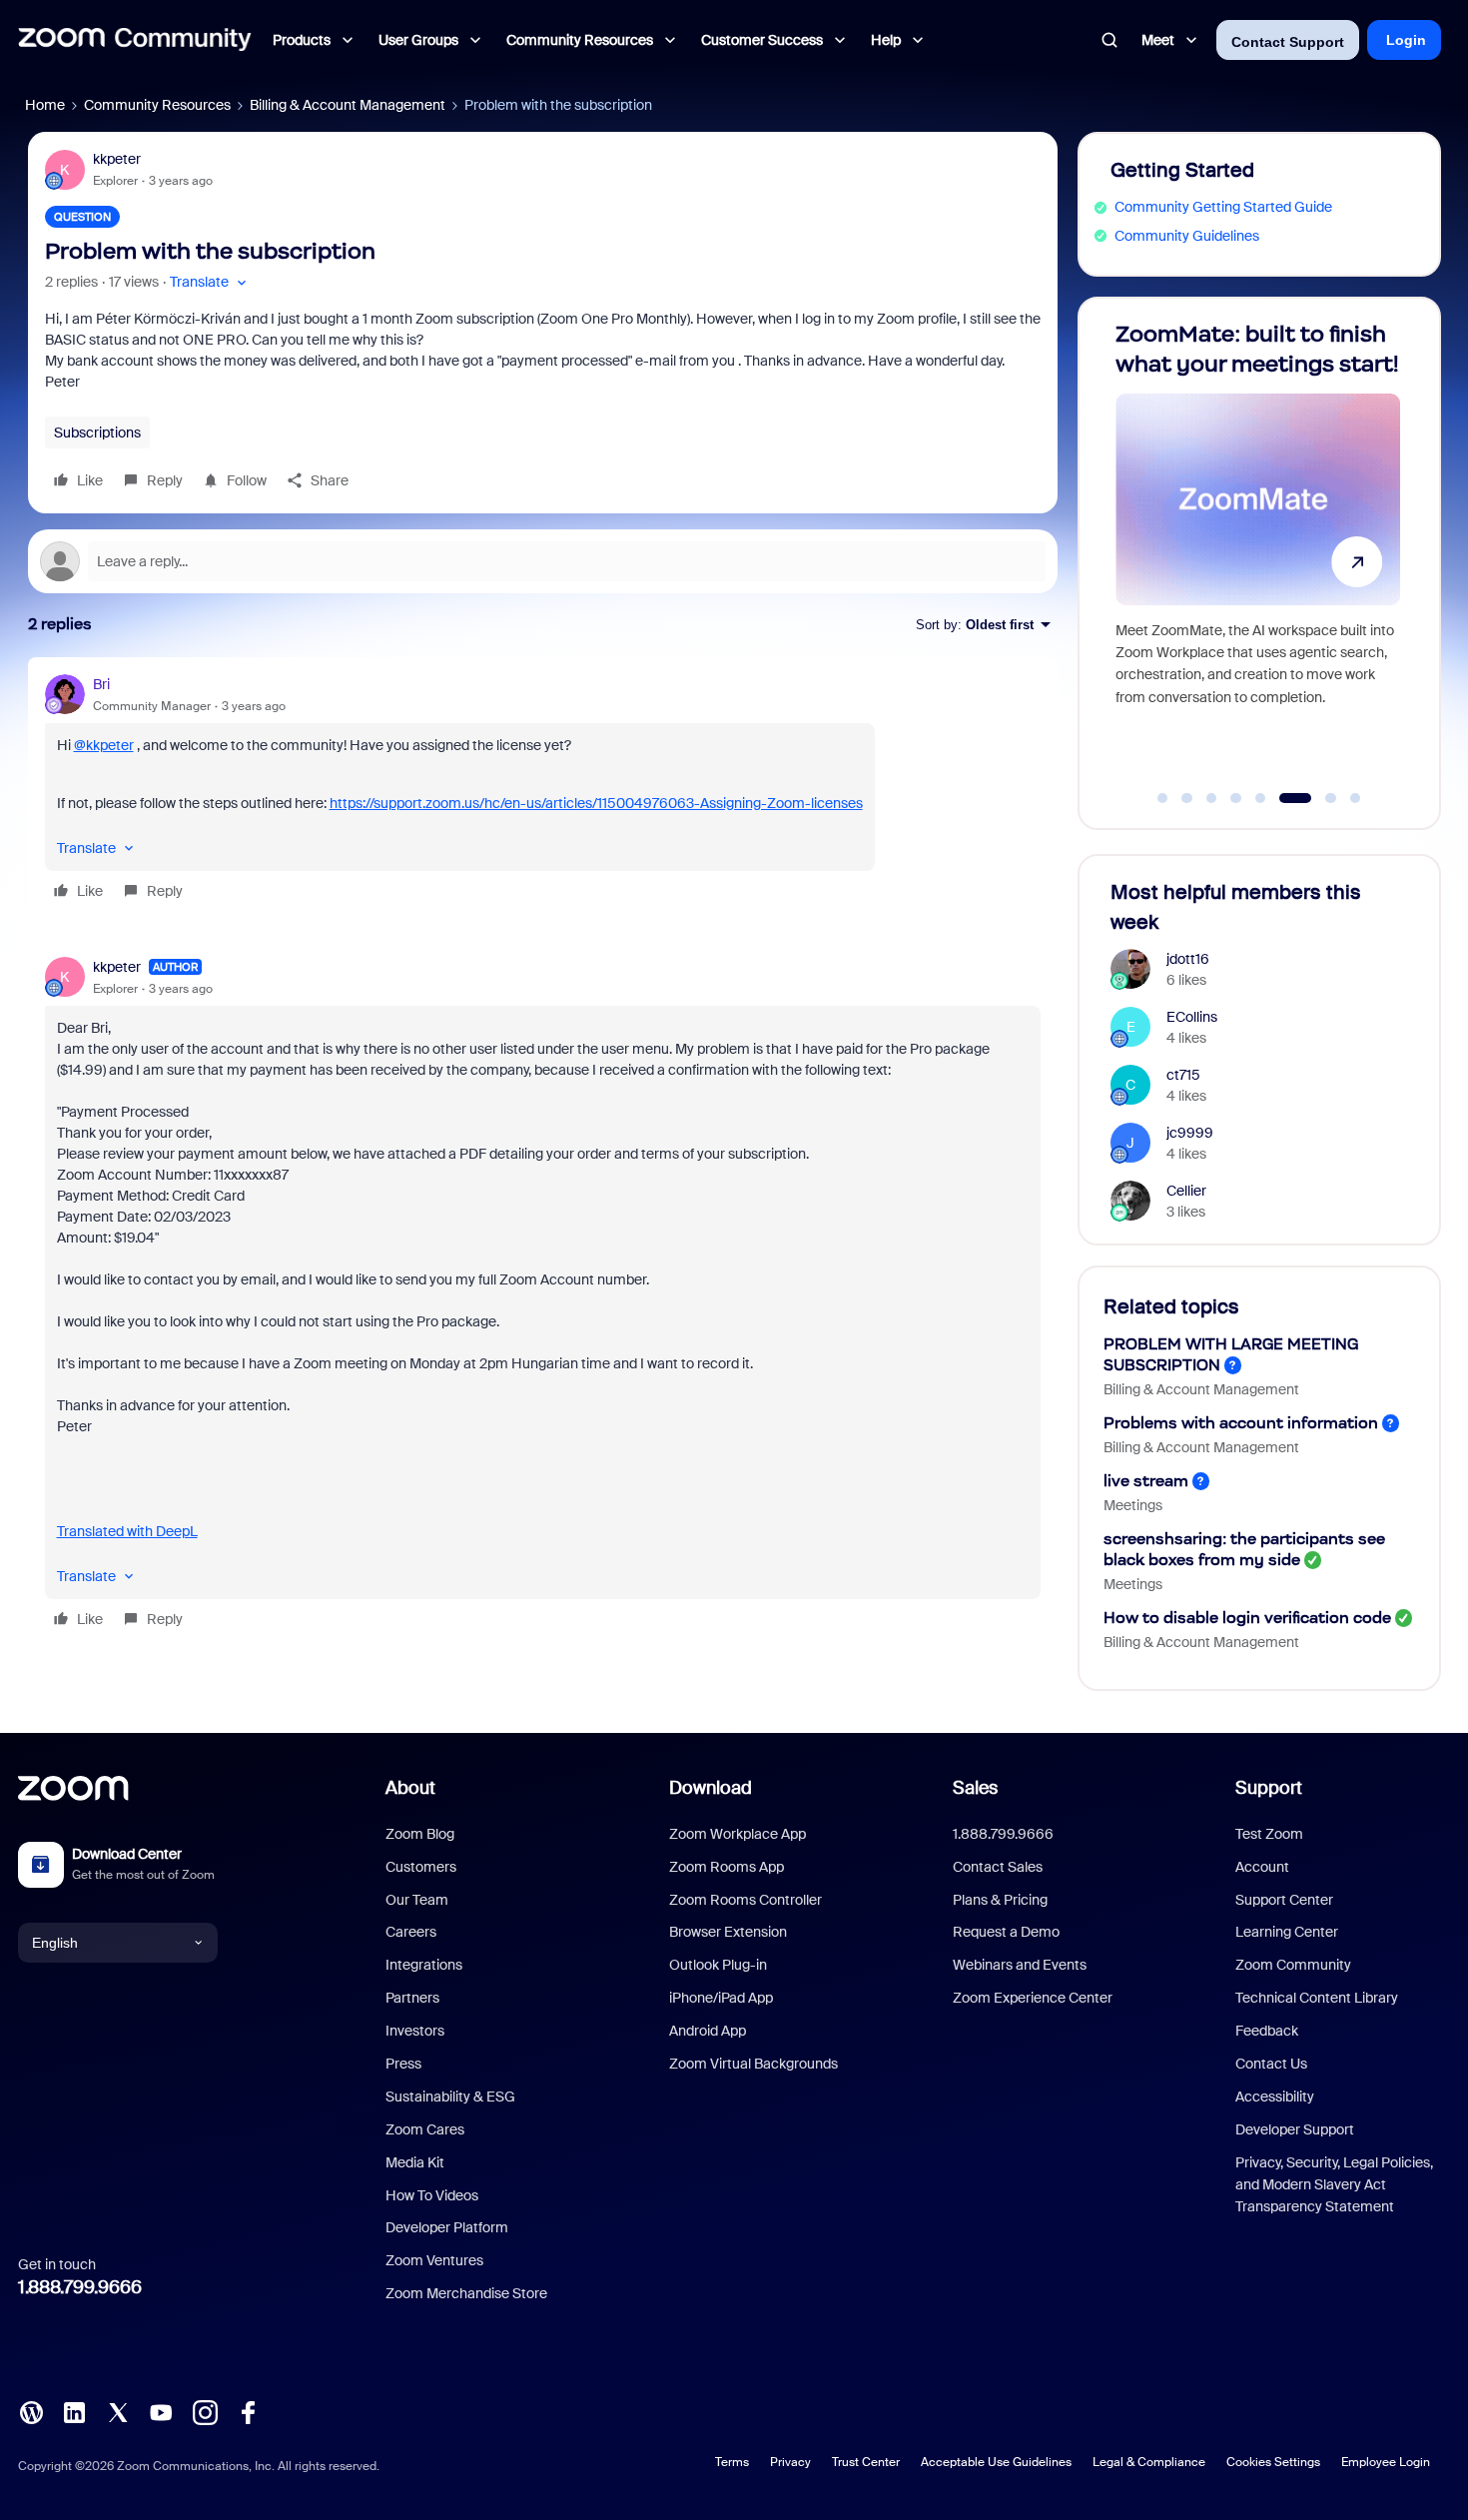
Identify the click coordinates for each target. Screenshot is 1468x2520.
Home (45, 105)
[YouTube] (161, 2411)
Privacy (790, 2462)
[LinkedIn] (74, 2411)
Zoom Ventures (434, 2260)
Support (1269, 1788)
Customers (421, 1867)
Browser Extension (728, 1932)
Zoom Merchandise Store (466, 2293)
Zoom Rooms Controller (745, 1900)
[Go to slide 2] (1187, 798)
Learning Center (1287, 1932)
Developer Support (1295, 2129)
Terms (732, 2462)
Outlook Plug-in (718, 1965)
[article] (543, 791)
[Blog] (31, 2411)
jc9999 (1190, 1133)
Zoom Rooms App (727, 1867)
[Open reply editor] (543, 561)
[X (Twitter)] (118, 2411)
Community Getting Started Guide (1223, 207)
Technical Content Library (1317, 1998)
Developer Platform (447, 2227)
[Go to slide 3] (1211, 798)
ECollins (1192, 1017)
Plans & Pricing (1000, 1900)
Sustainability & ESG (450, 2097)
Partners (412, 1998)
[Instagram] (205, 2411)
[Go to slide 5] (1260, 798)
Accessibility (1275, 2097)
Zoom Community (1293, 1965)
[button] (210, 282)
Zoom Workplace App (737, 1834)
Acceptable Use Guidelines (996, 2462)
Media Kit (415, 2162)
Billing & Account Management (348, 105)
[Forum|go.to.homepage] (135, 40)
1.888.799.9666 (80, 2287)
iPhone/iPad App (721, 1998)
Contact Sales (998, 1867)
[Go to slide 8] (1355, 798)
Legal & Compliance (1149, 2462)
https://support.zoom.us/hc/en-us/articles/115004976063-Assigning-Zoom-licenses (596, 803)
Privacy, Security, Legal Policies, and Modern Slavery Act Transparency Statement (1334, 2185)
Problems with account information (1241, 1423)
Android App (708, 2031)
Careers (411, 1932)
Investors (415, 2031)
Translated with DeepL (127, 1531)
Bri (101, 684)
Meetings (1133, 1505)
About (410, 1788)
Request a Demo (1006, 1932)
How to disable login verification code (1247, 1618)
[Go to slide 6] (1285, 798)
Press (403, 2064)
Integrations (424, 1965)
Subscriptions (97, 432)
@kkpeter (104, 745)
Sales (975, 1788)
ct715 (1183, 1075)
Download (711, 1788)
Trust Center (866, 2462)
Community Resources (157, 105)
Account (1262, 1867)
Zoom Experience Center (1033, 1998)
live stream (1146, 1481)
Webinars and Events (1020, 1965)
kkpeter (117, 159)
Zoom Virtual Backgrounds (753, 2064)
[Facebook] (248, 2411)
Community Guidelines (1187, 236)
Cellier (1186, 1191)
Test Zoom (1269, 1834)
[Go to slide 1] (1162, 798)
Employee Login (1386, 2462)
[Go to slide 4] (1236, 798)
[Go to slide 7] (1320, 798)
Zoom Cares (425, 2129)
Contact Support (1288, 42)
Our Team (417, 1900)
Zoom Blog (420, 1834)
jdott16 (1188, 959)
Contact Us (1271, 2064)
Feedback (1267, 2031)
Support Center (1284, 1900)
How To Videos (432, 2195)
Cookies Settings (1273, 2462)
